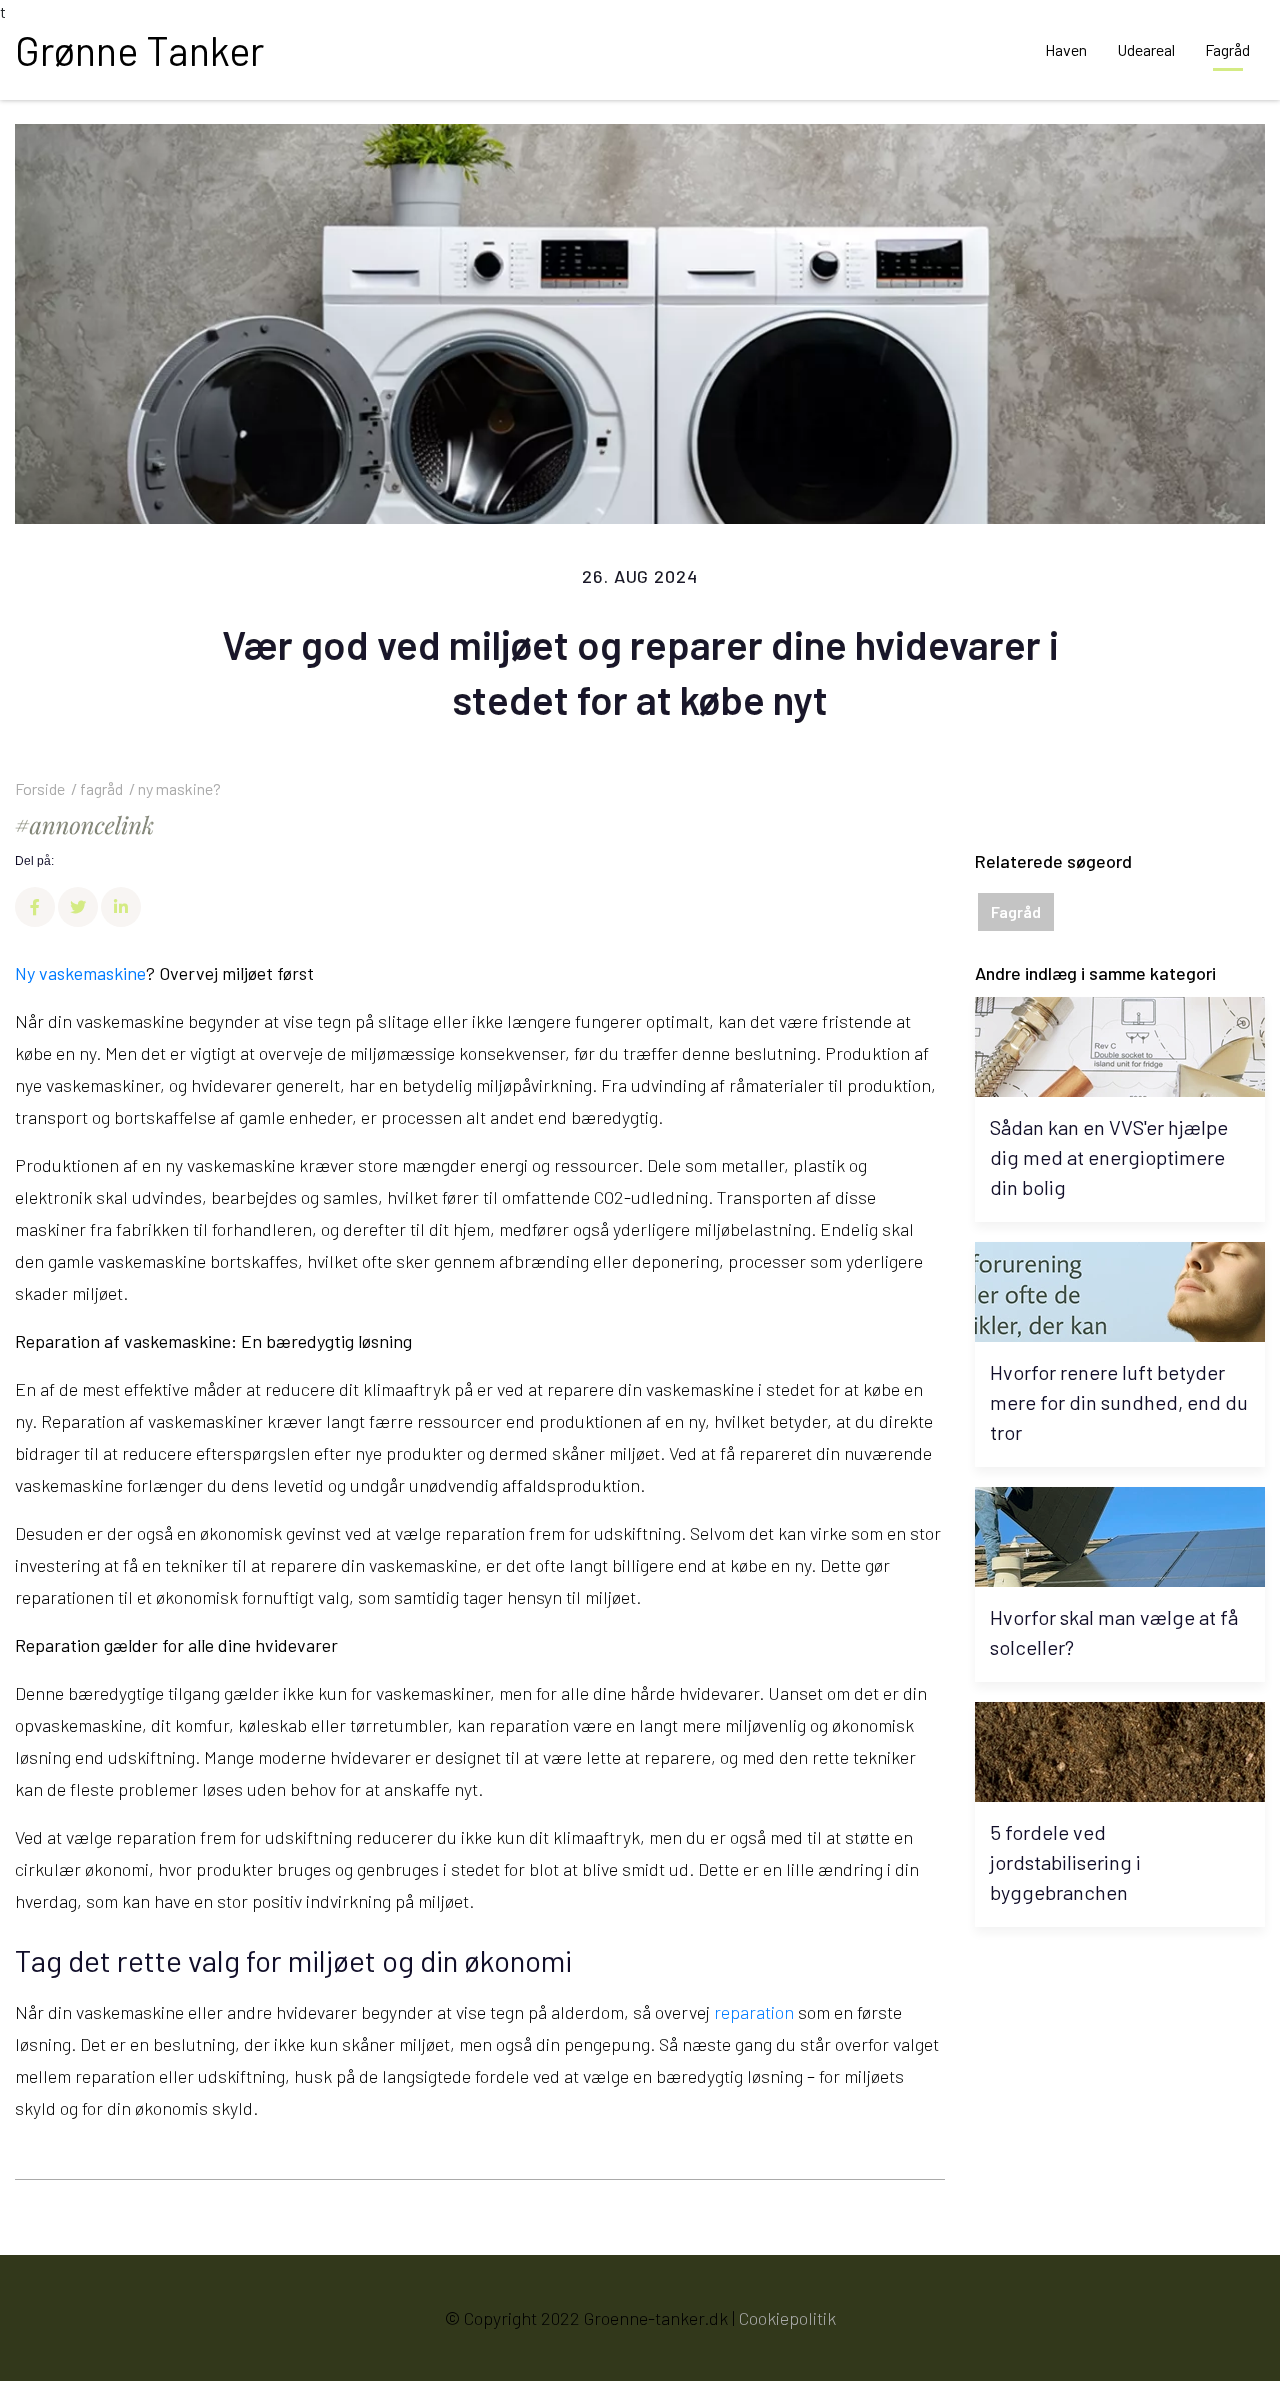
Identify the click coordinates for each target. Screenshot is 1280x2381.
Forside (40, 788)
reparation (754, 2012)
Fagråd (101, 788)
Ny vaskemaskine (80, 973)
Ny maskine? (179, 788)
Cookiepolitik (787, 2318)
